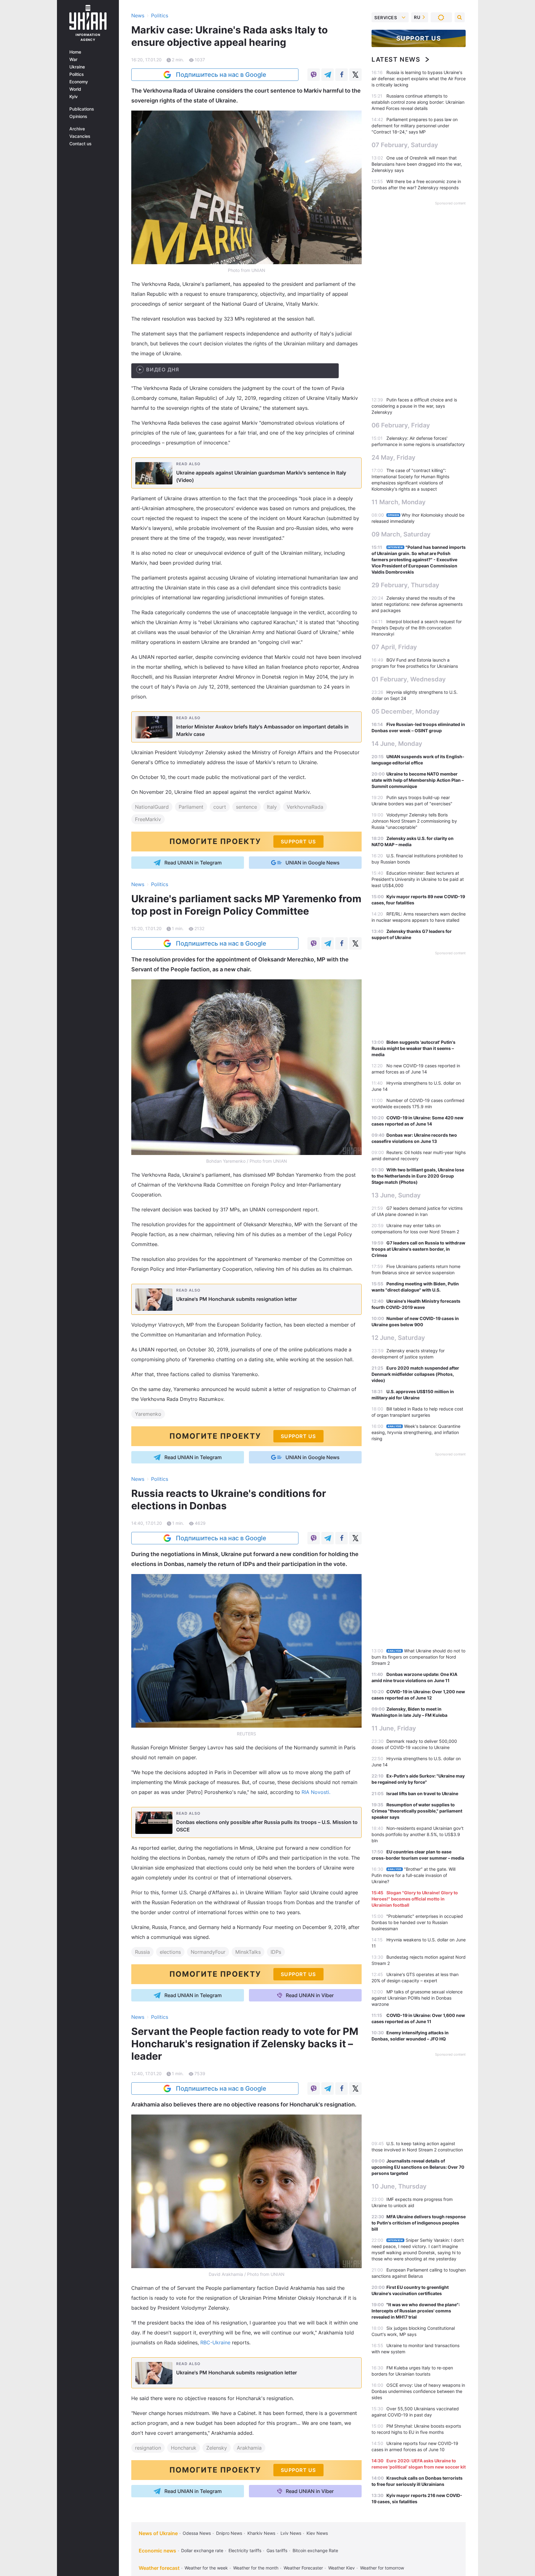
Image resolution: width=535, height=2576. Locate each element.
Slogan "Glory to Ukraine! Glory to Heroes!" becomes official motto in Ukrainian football (415, 1899)
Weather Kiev (341, 2568)
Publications (82, 109)
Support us (419, 38)
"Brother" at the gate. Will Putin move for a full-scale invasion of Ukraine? (413, 1875)
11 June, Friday (394, 1728)
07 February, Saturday (405, 145)
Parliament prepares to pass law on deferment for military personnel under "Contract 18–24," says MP (415, 126)
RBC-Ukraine (215, 2342)
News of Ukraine (158, 2533)
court (220, 807)
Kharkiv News (261, 2533)
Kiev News (317, 2533)
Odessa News (197, 2533)
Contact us (80, 144)
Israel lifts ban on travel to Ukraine (422, 1793)
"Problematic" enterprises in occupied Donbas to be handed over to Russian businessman (417, 1922)
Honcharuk (184, 2448)
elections (170, 1952)
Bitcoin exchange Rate (315, 2550)
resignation (148, 2448)
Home (75, 52)
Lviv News (291, 2533)
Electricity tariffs (245, 2550)
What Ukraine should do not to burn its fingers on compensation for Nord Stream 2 (418, 1657)
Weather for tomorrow (382, 2568)
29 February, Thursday (405, 585)
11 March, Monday (399, 502)
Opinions (78, 116)
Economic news (157, 2551)
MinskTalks (248, 1952)
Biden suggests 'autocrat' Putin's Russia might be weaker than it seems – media (413, 1048)
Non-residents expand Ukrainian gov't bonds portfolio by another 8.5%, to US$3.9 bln (418, 1834)
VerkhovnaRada (305, 807)
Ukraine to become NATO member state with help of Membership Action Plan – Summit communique (418, 780)
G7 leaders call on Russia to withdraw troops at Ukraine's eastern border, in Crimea (418, 1249)
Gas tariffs (277, 2550)
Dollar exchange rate (202, 2550)
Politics (77, 74)
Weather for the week (206, 2568)
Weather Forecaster (303, 2568)
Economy (79, 82)
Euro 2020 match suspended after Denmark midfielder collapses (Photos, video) (415, 1374)
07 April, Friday (394, 647)
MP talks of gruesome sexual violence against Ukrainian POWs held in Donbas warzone (417, 1998)
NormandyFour (208, 1952)
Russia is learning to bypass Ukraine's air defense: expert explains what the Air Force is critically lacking (419, 79)
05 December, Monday (406, 711)
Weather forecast (159, 2568)
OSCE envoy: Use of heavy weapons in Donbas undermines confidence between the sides (418, 2391)
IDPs (276, 1952)
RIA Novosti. (316, 1792)
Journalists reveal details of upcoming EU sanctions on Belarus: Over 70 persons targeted (418, 2167)
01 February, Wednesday (409, 679)
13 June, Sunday (396, 1195)
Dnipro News (229, 2533)
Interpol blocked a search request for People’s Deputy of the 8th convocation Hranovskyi (417, 628)
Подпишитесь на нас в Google (221, 75)
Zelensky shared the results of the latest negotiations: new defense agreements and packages (417, 604)
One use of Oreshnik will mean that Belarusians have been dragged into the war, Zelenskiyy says (417, 164)
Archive (77, 129)
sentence (246, 807)
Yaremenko (148, 1414)
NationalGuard (152, 807)
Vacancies (80, 136)
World (75, 89)
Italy (272, 807)
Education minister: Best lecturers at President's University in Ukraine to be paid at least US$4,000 (418, 879)
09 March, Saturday (401, 534)
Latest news (396, 59)
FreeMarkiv (148, 819)
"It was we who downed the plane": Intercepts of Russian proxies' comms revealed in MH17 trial (416, 2311)
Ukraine (77, 67)
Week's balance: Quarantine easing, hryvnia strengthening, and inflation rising (416, 1432)
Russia (142, 1952)
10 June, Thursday (399, 2186)
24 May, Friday (394, 457)
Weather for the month (256, 2568)
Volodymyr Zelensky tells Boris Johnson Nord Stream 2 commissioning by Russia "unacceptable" (414, 821)
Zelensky (217, 2448)
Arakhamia (249, 2448)
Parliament (191, 807)
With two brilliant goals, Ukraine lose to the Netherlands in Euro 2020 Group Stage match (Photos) (418, 1176)
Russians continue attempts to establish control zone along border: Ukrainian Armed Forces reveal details (418, 102)
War (73, 59)
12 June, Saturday (398, 1338)
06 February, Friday (401, 425)
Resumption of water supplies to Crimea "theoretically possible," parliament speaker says (417, 1811)
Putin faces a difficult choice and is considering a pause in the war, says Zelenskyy (414, 406)
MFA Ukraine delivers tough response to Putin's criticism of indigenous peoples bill (419, 2223)
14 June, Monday (397, 744)
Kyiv (74, 97)
